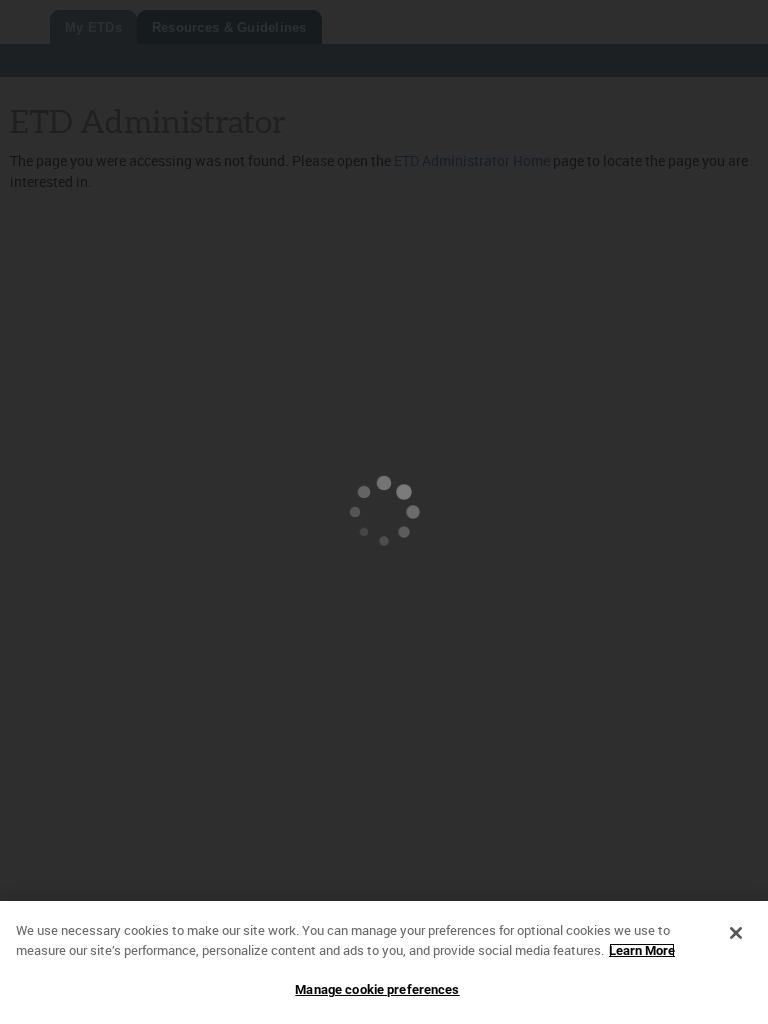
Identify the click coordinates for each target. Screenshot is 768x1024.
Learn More (642, 950)
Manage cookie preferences (377, 989)
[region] (384, 962)
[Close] (736, 933)
